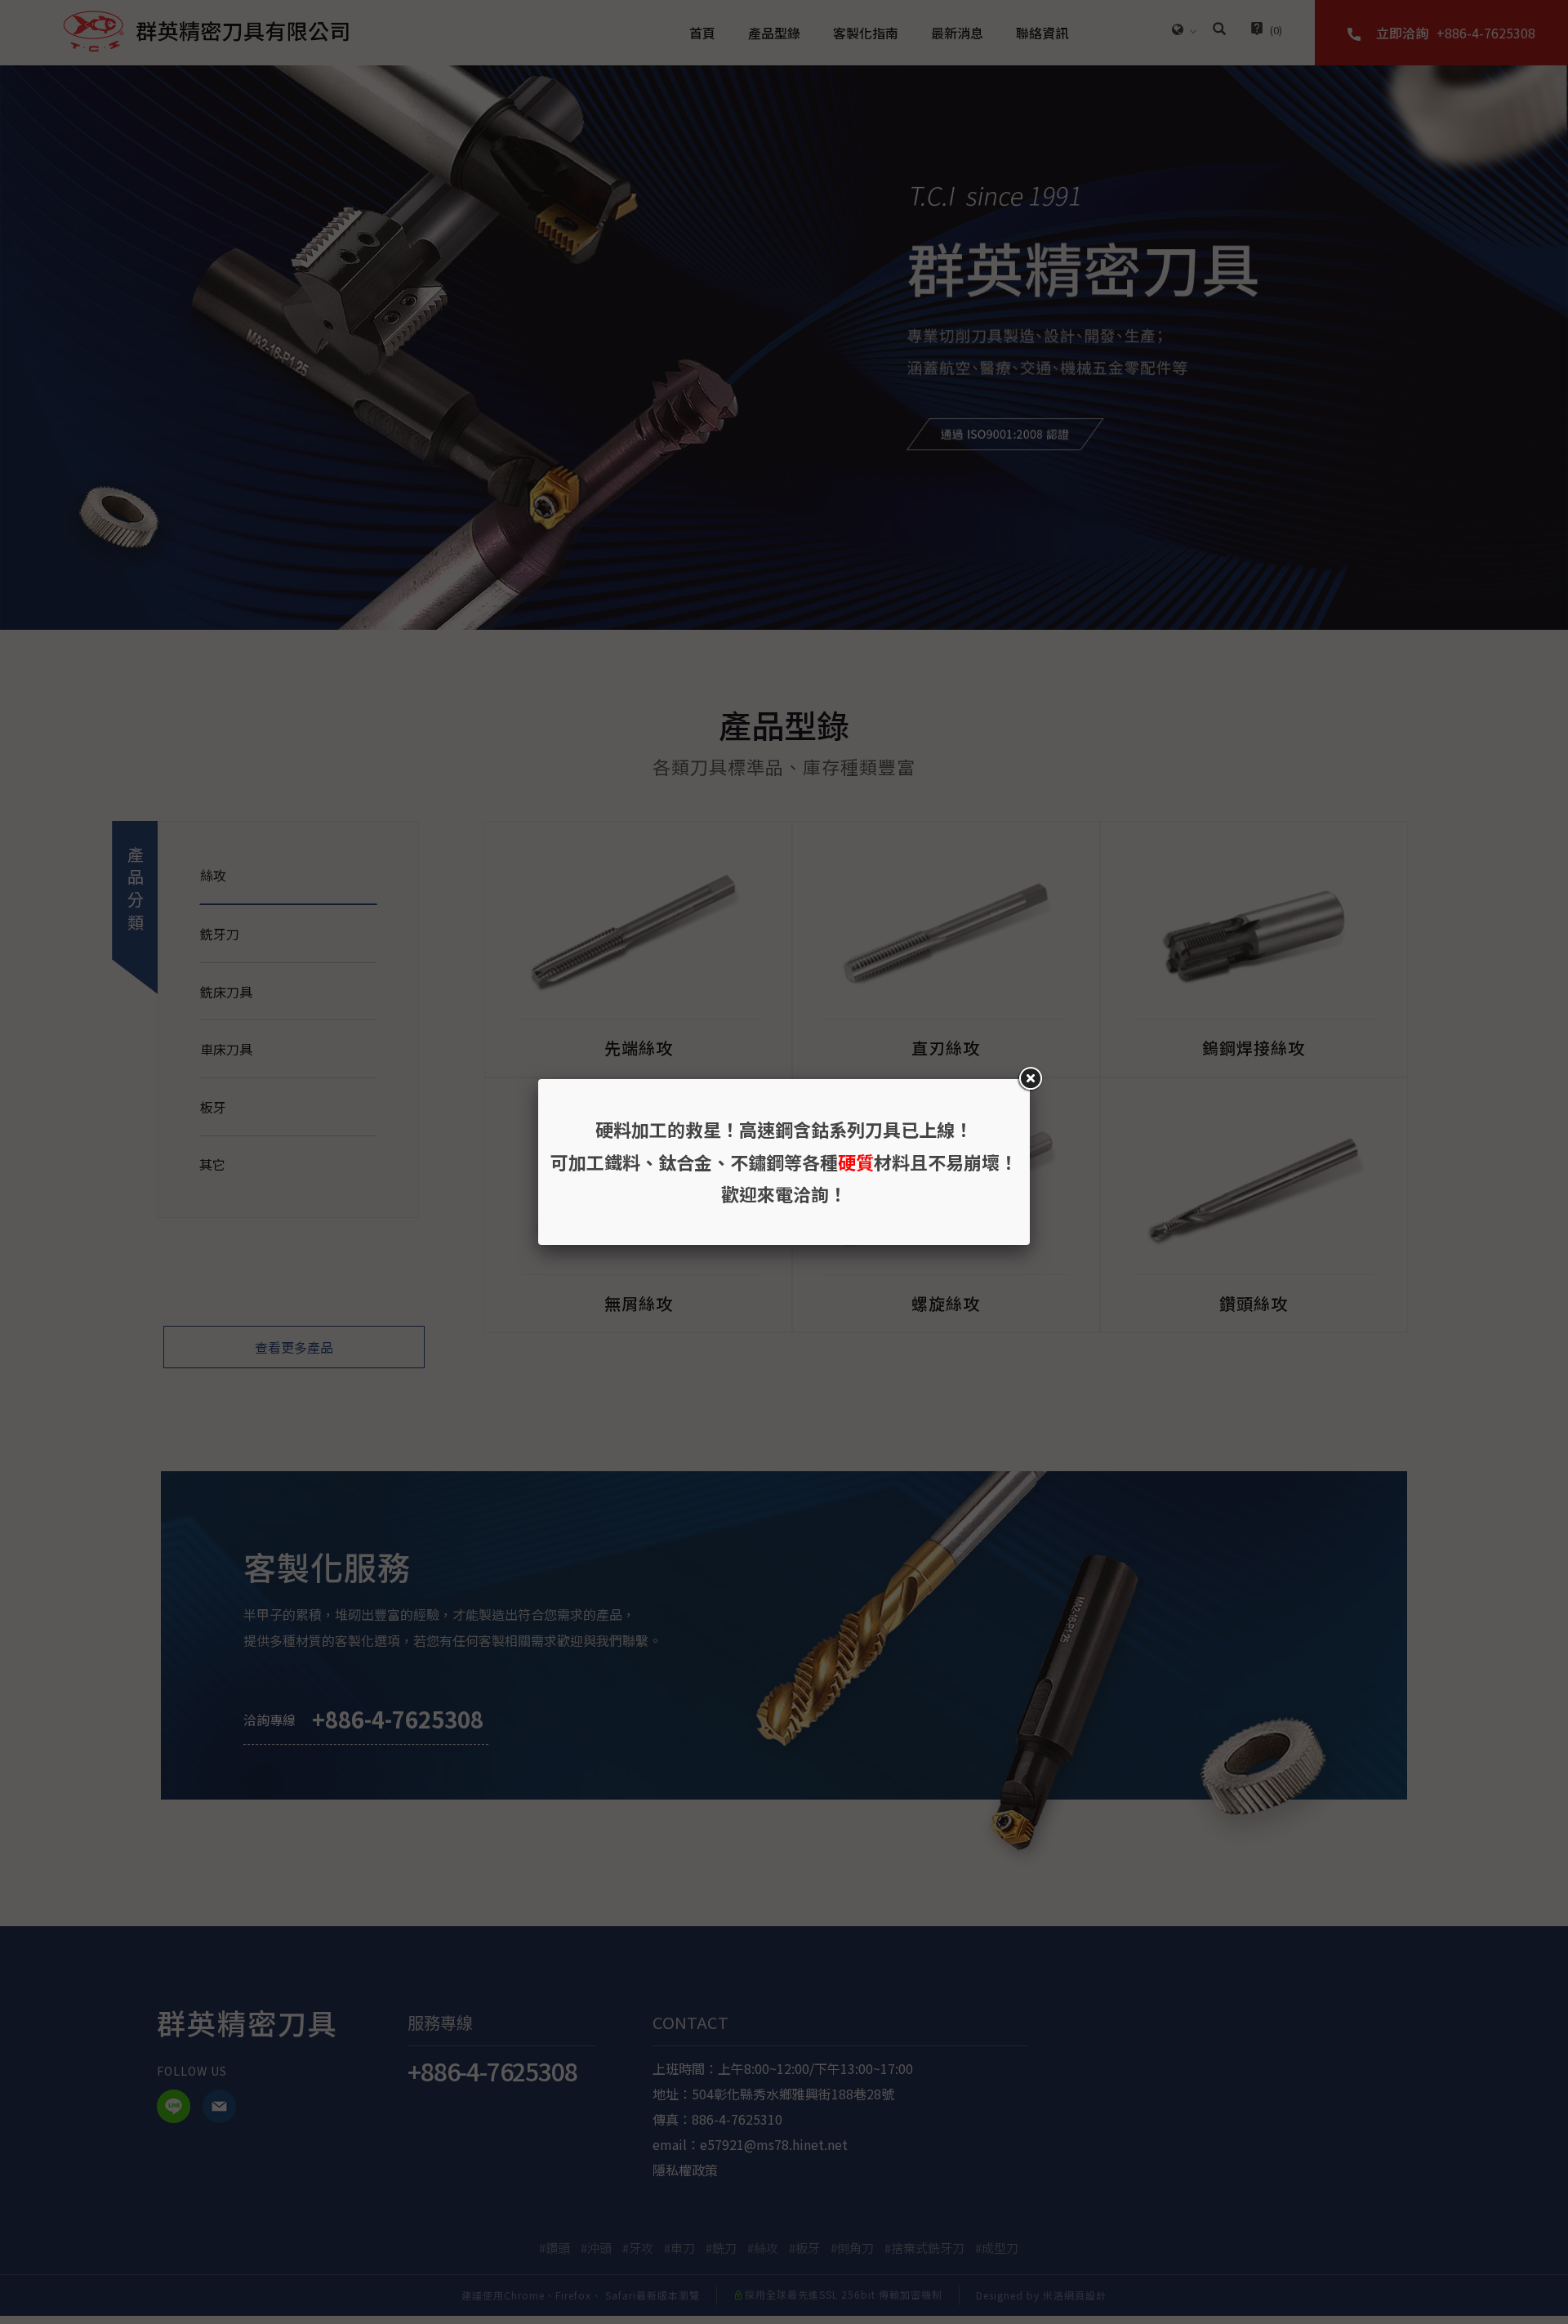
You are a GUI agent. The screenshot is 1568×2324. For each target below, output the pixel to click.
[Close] (1030, 1079)
